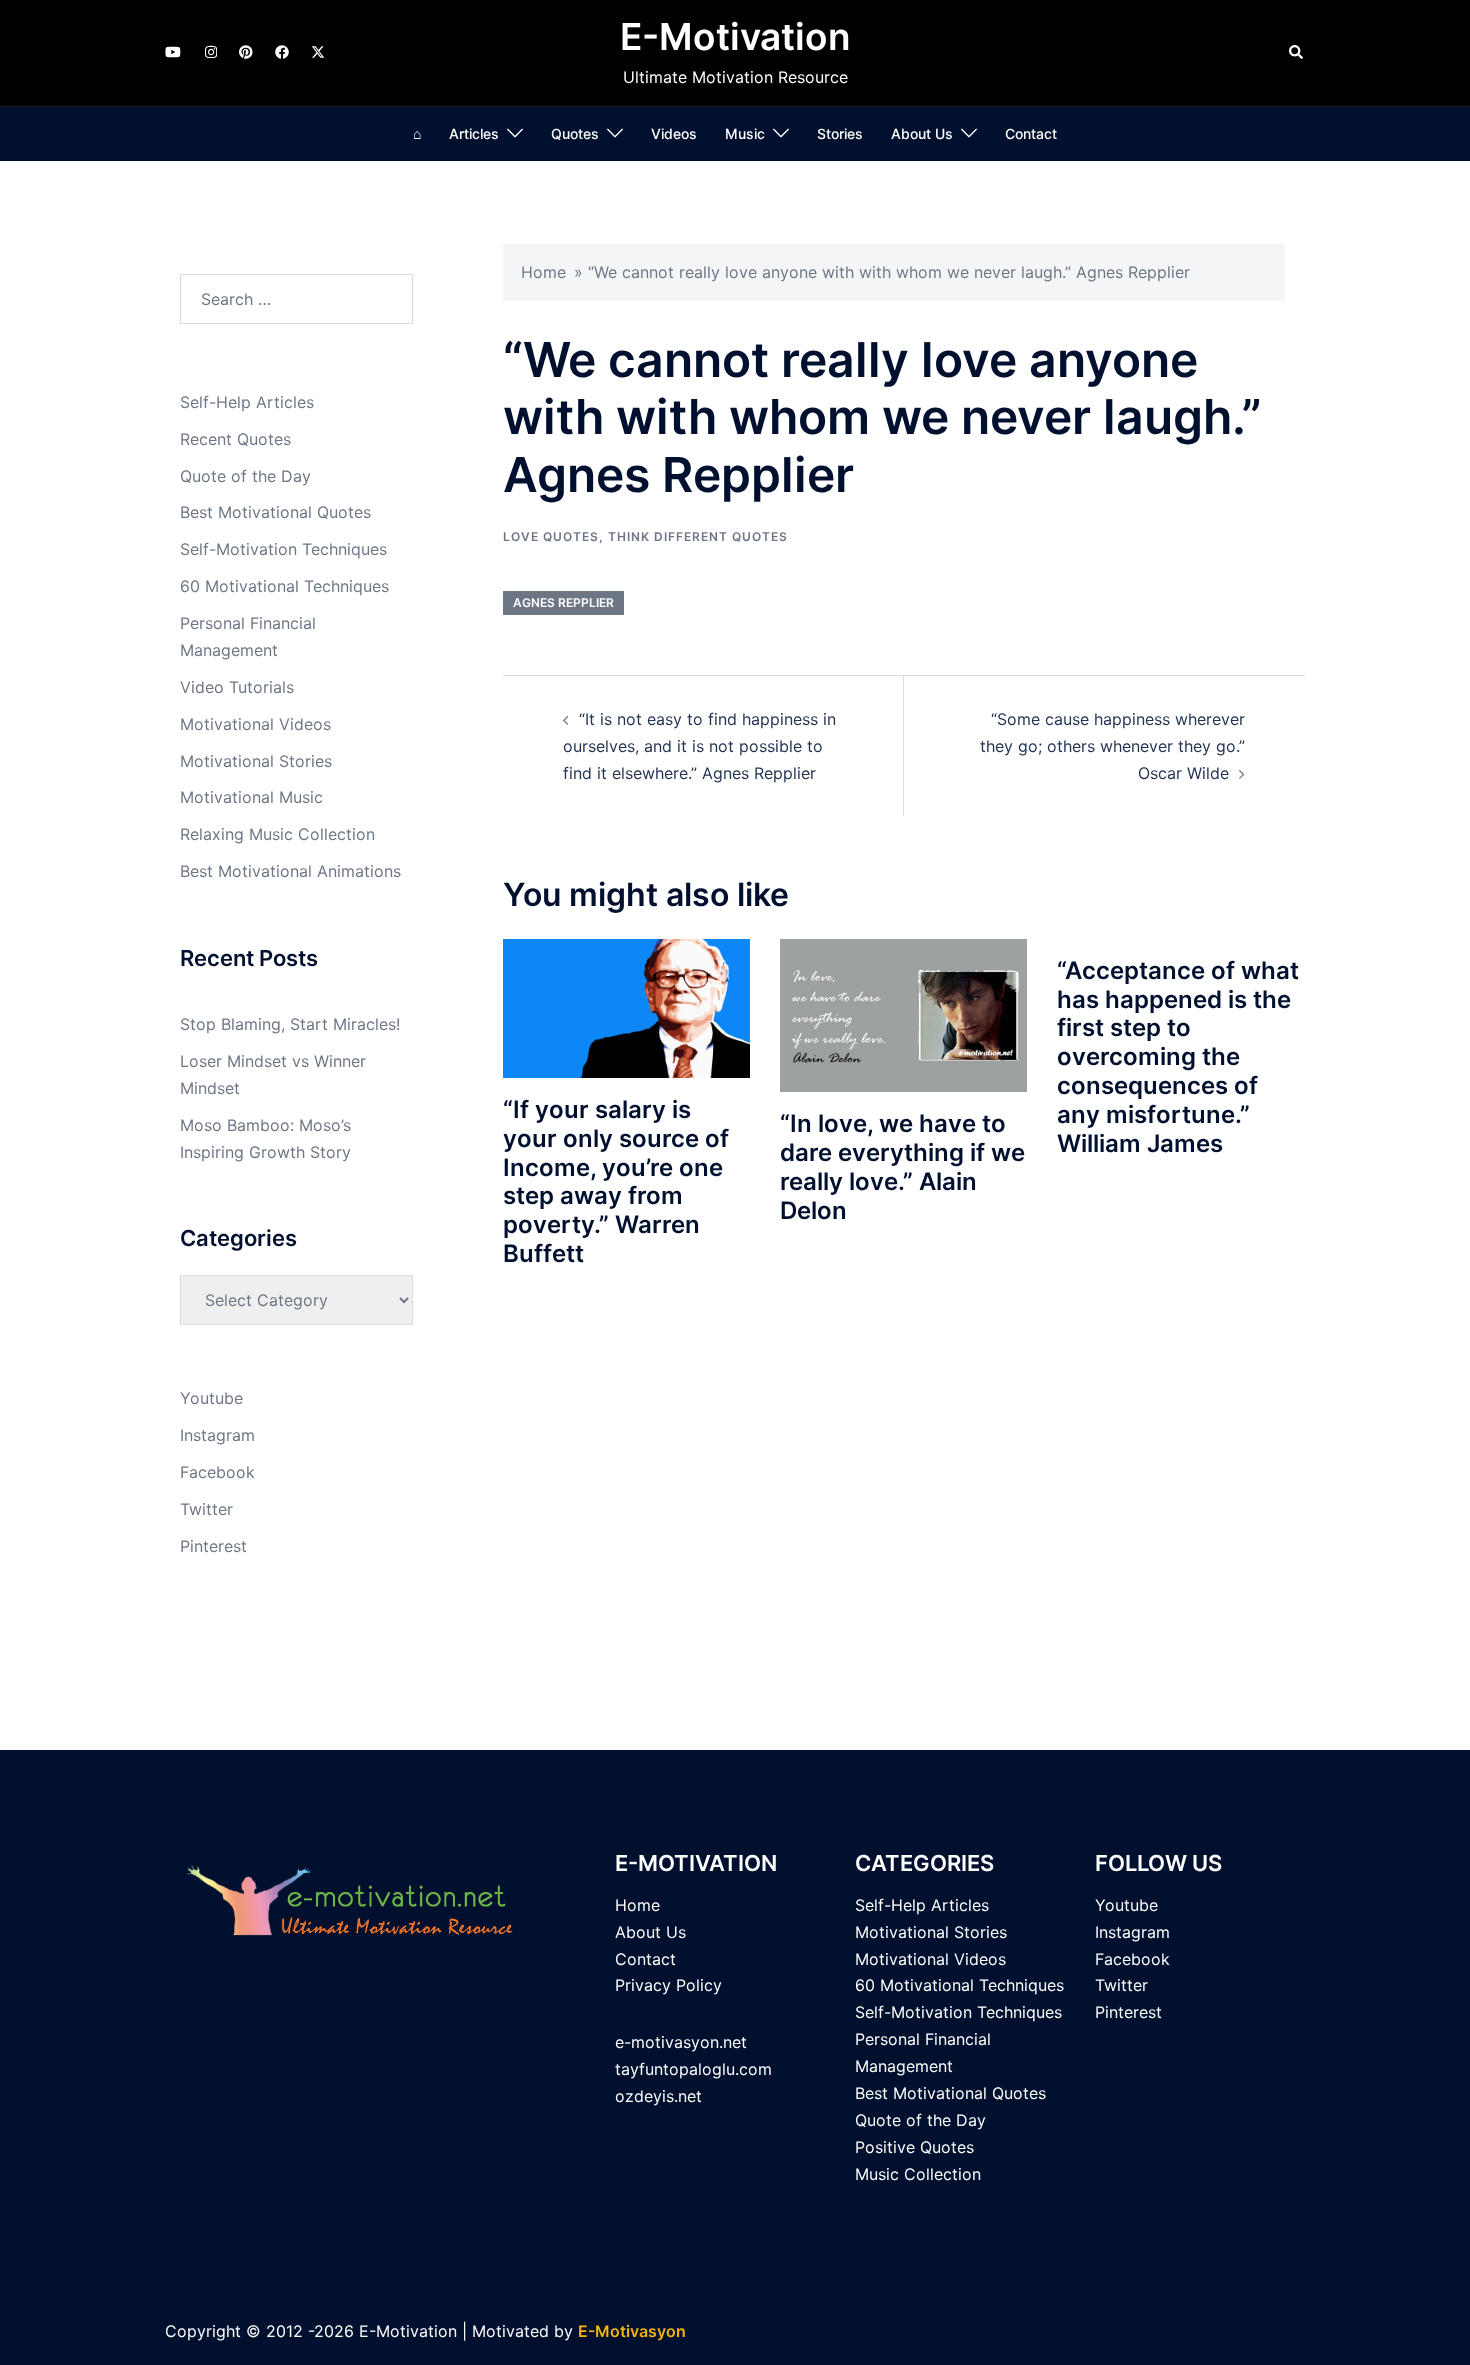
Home (543, 272)
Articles (474, 133)
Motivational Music (251, 797)
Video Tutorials (237, 687)
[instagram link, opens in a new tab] (209, 51)
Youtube (211, 1398)
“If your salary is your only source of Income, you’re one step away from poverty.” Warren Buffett (616, 1181)
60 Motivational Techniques (284, 586)
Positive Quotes (914, 2147)
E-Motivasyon (632, 2331)
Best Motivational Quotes (275, 512)
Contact (1031, 133)
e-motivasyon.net (681, 2042)
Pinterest (213, 1546)
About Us (922, 133)
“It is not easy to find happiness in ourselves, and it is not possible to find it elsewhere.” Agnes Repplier (699, 746)
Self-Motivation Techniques (283, 549)
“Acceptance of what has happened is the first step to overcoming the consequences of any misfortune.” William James (1178, 1057)
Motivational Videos (255, 724)
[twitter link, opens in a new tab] (317, 51)
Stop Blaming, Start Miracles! (290, 1024)
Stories (840, 133)
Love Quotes (551, 536)
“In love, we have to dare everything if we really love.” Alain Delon (902, 1166)
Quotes (575, 133)
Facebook (217, 1472)
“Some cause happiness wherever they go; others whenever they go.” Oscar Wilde (1112, 746)
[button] (1297, 53)
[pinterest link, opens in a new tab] (245, 51)
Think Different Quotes (698, 536)
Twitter (206, 1509)
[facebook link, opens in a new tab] (281, 51)
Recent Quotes (235, 439)
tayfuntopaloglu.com (693, 2069)
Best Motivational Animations (290, 871)
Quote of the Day (245, 476)
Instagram (217, 1435)
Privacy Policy (668, 1985)
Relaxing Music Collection (277, 834)
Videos (674, 133)
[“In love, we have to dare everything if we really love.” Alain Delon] (903, 1014)
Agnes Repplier (563, 602)
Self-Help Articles (247, 402)
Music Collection (918, 2174)
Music (745, 133)
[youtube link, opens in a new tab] (173, 51)
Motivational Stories (256, 761)
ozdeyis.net (658, 2096)
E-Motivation (735, 36)
